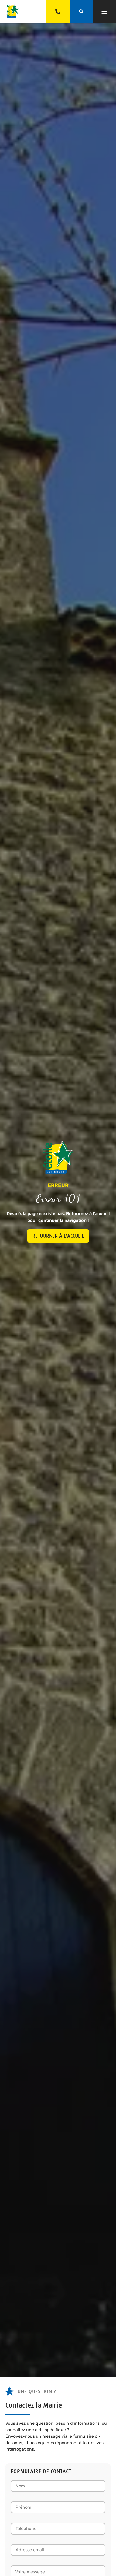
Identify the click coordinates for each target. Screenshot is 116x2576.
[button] (104, 12)
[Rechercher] (81, 12)
